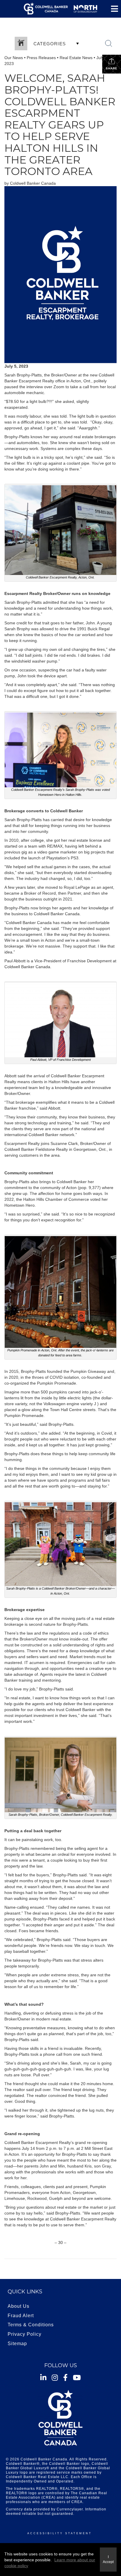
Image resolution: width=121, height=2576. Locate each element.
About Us (19, 2306)
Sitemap (17, 2344)
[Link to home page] (60, 9)
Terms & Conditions (31, 2325)
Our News (14, 58)
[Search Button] (109, 44)
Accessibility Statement (60, 2533)
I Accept (108, 2559)
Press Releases (41, 58)
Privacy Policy (25, 2334)
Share (112, 68)
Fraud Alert (21, 2316)
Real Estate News (76, 58)
